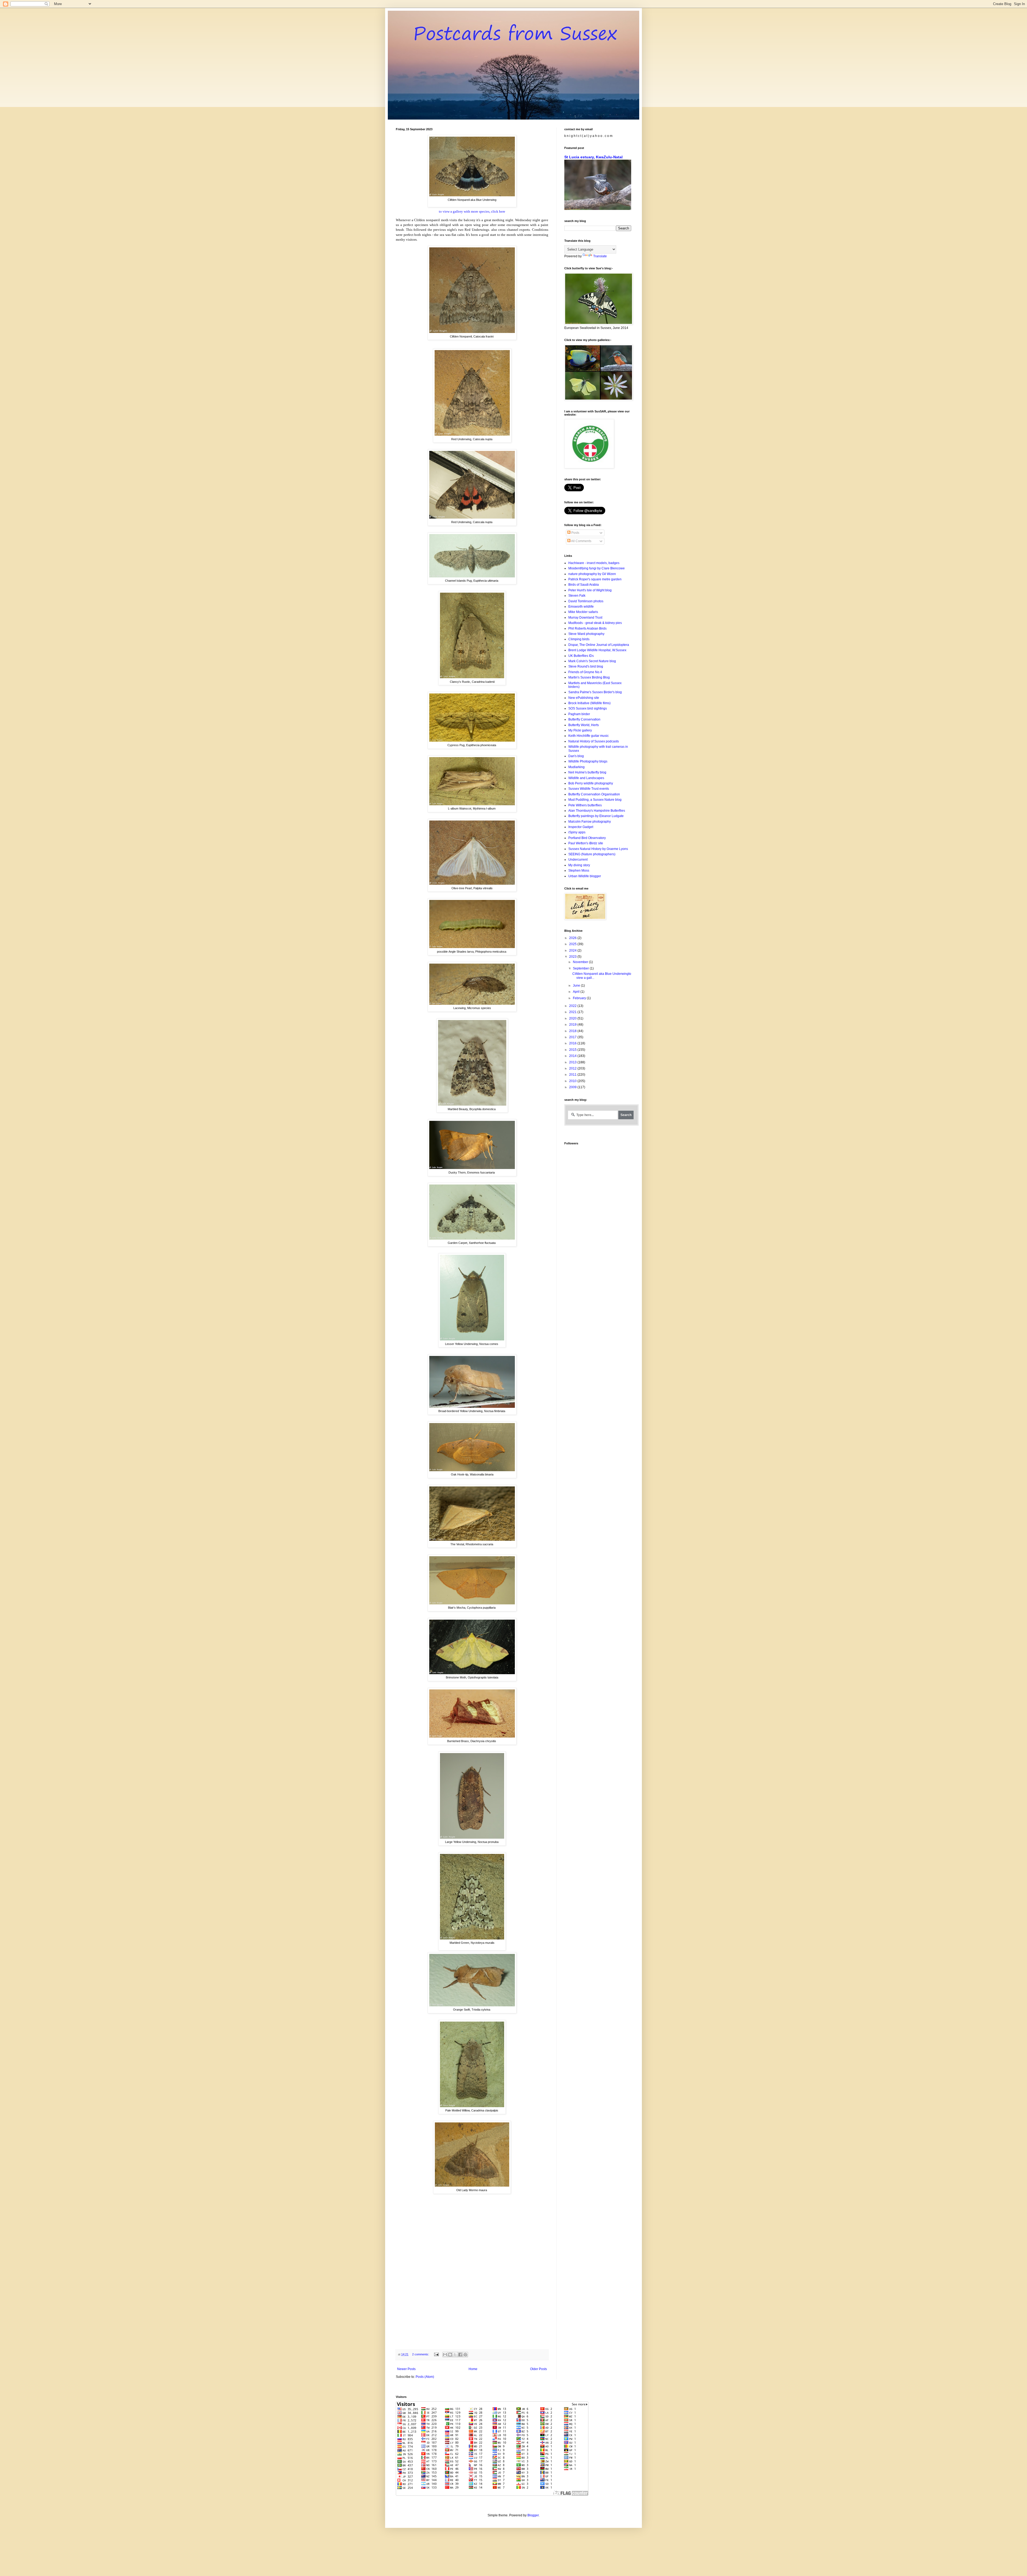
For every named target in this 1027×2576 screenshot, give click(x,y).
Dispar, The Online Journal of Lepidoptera (599, 645)
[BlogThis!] (450, 2355)
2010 (573, 1081)
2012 (573, 1068)
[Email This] (445, 2355)
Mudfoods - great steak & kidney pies (595, 623)
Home (473, 2369)
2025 (573, 944)
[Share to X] (455, 2355)
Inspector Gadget (581, 827)
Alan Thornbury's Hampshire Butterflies (597, 811)
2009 (573, 1087)
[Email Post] (436, 2354)
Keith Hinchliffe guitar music (589, 736)
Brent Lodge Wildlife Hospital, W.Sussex (597, 650)
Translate (600, 256)
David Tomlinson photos (586, 601)
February (580, 998)
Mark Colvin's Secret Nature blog (592, 661)
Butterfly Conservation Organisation (594, 794)
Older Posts (539, 2369)
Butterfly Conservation (584, 719)
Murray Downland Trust (585, 618)
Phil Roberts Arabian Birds (587, 628)
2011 (573, 1075)
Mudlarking (576, 767)
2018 (573, 1031)
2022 (573, 1006)
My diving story (579, 865)
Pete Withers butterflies (585, 805)
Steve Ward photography (586, 634)
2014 (573, 1056)
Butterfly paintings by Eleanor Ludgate (596, 816)
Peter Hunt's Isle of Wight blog (590, 590)
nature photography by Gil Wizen (592, 574)
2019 (573, 1025)
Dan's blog (576, 756)
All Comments (581, 541)
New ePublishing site (584, 698)
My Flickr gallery (580, 730)
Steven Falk (577, 596)
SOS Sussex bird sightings (588, 708)
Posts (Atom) (425, 2377)
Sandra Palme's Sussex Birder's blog (595, 692)
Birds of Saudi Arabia (584, 585)
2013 (573, 1062)
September (581, 968)
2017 (573, 1037)
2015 (573, 1050)
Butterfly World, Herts (584, 725)
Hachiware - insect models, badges (594, 563)
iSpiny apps (577, 832)
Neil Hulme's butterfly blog (587, 772)
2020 (573, 1018)
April (577, 992)
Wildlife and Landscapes (586, 778)
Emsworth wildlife (581, 607)
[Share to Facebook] (460, 2355)
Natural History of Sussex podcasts (594, 741)
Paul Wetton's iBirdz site (586, 843)
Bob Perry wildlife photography (591, 783)
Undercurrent (578, 860)
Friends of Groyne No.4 (585, 672)
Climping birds (579, 639)
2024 (573, 950)
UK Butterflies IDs (581, 656)
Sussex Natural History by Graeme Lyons (598, 849)
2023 (573, 957)
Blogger (533, 2515)
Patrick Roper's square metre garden (595, 579)
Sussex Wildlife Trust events (589, 789)
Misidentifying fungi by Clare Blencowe (597, 568)
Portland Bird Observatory (587, 838)
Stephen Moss (579, 871)
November (581, 962)
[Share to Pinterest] (465, 2355)
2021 (573, 1012)
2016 (573, 1043)
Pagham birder (579, 714)
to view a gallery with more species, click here (472, 211)
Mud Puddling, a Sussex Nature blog (595, 800)
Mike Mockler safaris (583, 612)
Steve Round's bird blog (586, 666)
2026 (573, 938)
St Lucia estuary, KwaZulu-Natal (593, 157)
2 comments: (421, 2354)
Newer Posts (406, 2369)
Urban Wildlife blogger (585, 876)
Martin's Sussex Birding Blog (589, 677)
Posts (575, 533)
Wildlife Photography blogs (588, 761)
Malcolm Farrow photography (590, 822)
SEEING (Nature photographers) (592, 854)
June (577, 986)
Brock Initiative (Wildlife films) (589, 703)
